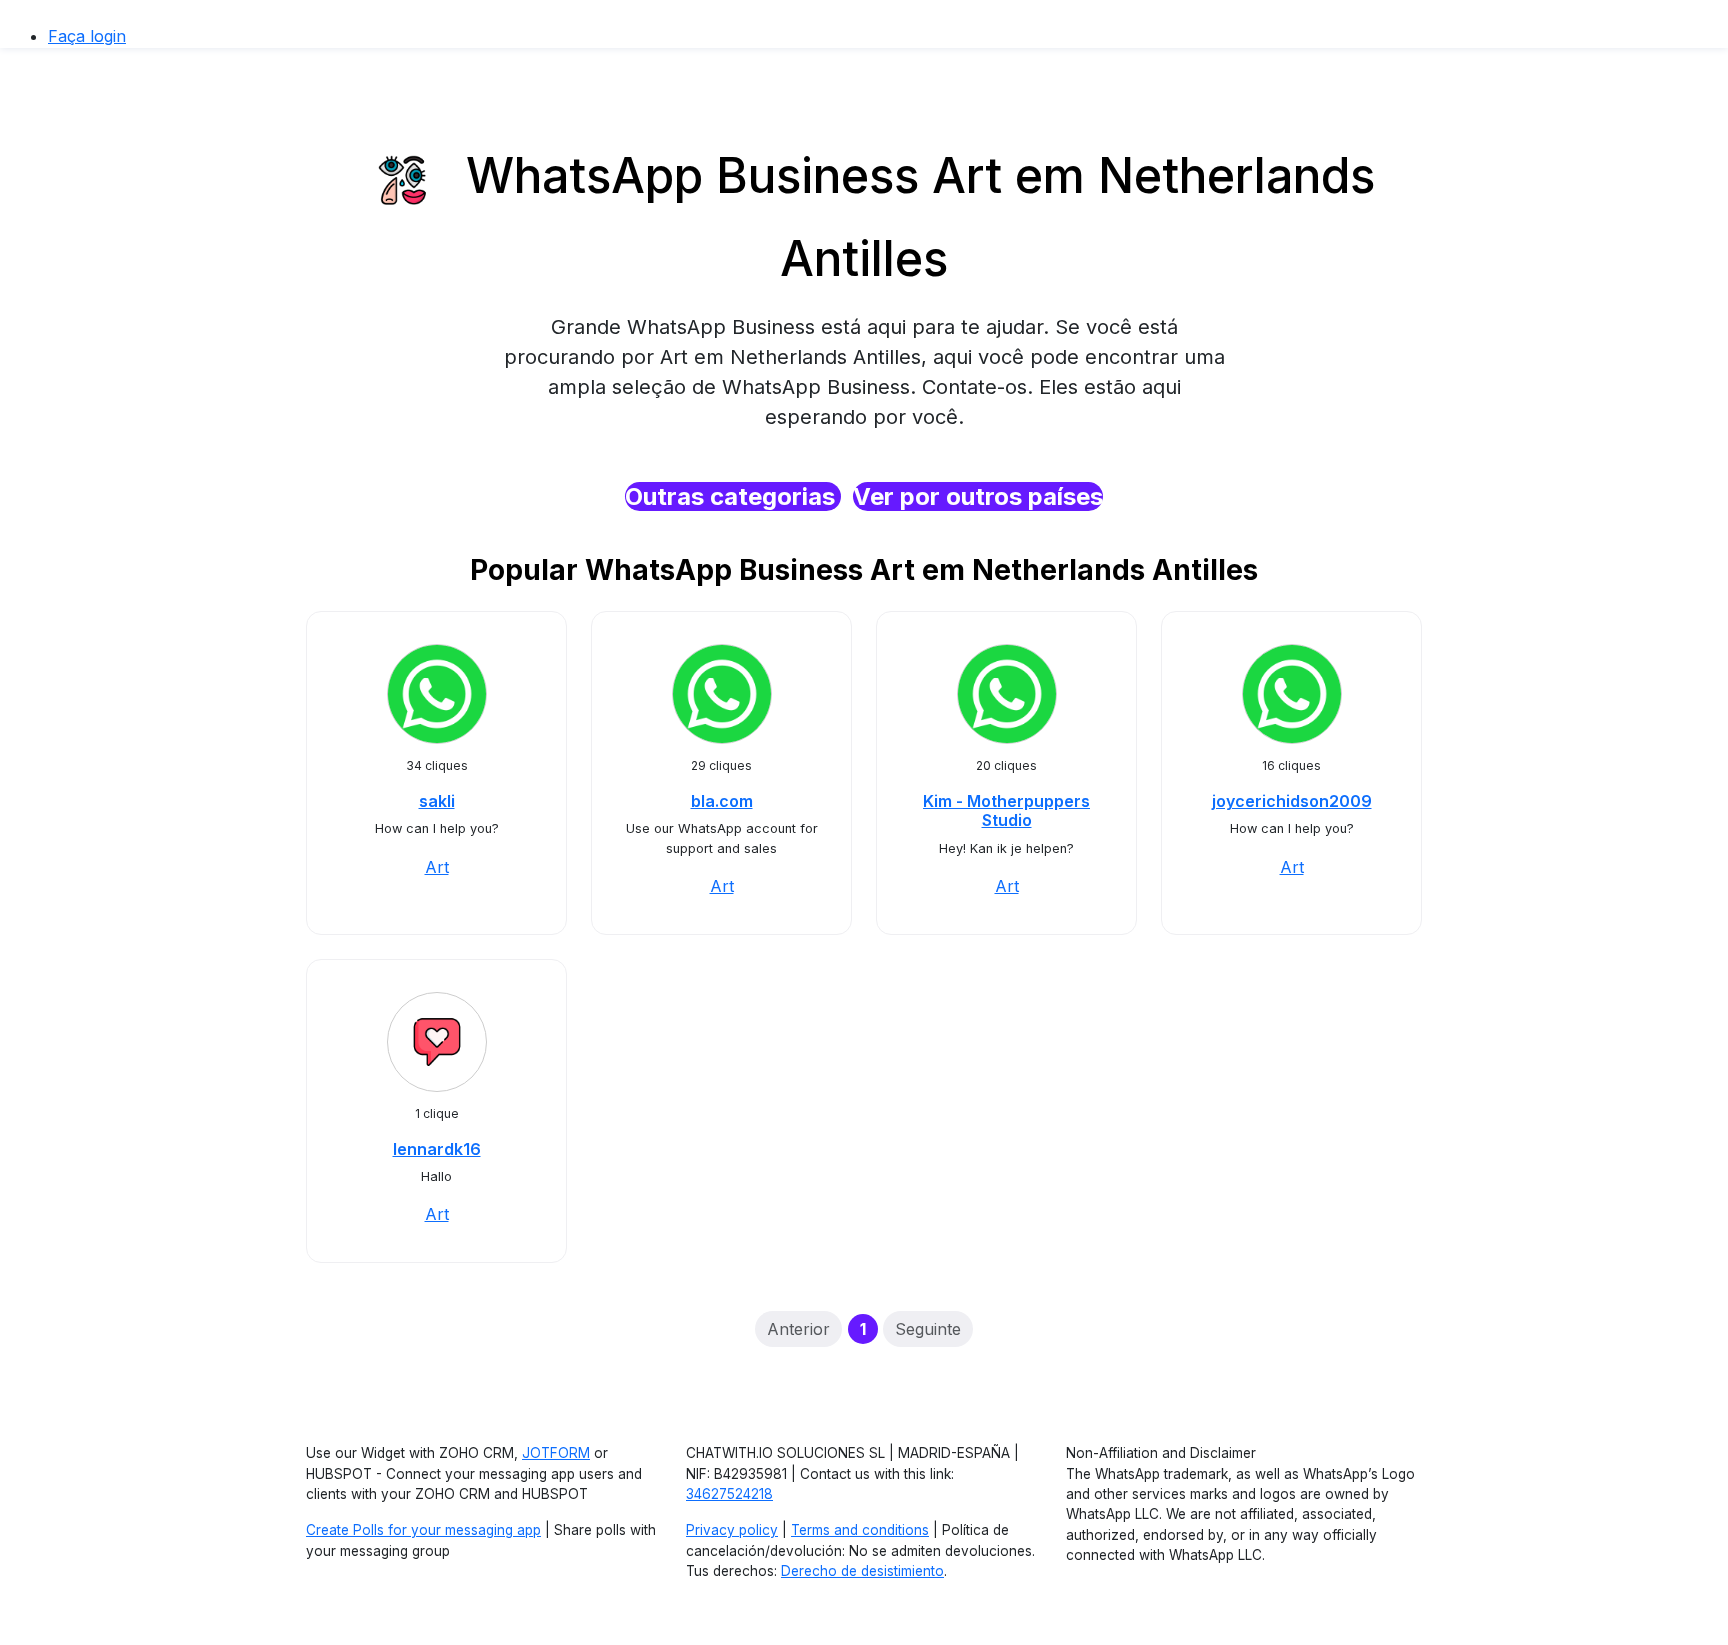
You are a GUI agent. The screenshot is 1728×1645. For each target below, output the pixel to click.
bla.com (722, 801)
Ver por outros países (978, 496)
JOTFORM (556, 1453)
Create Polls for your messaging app (423, 1530)
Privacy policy (732, 1530)
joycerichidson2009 (1292, 801)
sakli (437, 801)
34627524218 (729, 1494)
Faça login (87, 36)
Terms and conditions (860, 1530)
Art (437, 867)
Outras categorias (733, 496)
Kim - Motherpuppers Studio (1006, 810)
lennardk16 (437, 1149)
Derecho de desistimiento (862, 1571)
